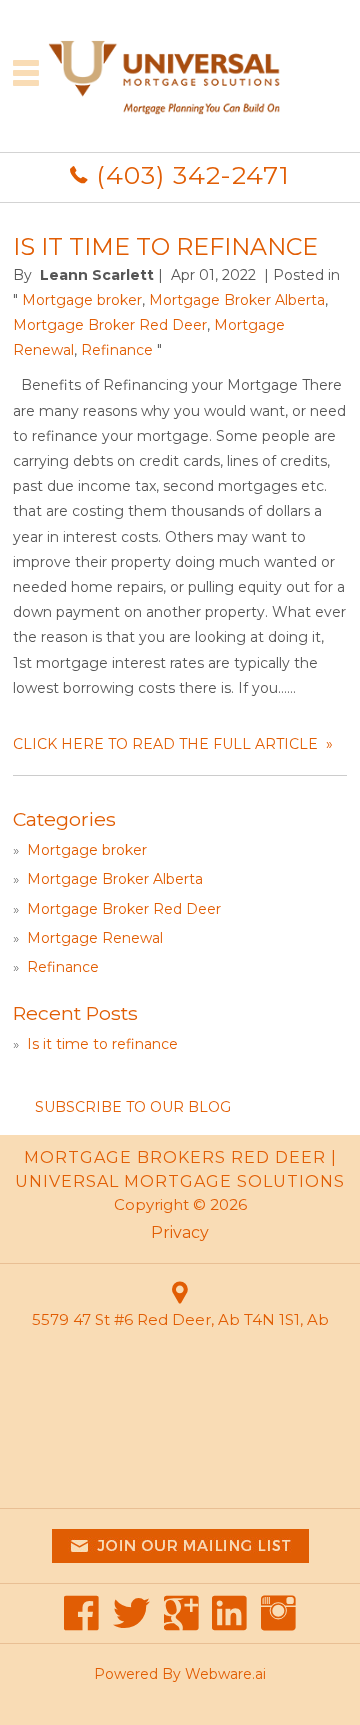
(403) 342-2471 (193, 175)
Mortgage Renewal (95, 938)
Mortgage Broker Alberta (237, 300)
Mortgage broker (82, 300)
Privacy (180, 1232)
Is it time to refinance (165, 246)
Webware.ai (225, 1674)
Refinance (117, 350)
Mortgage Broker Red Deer (110, 325)
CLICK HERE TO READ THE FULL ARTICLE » (173, 744)
